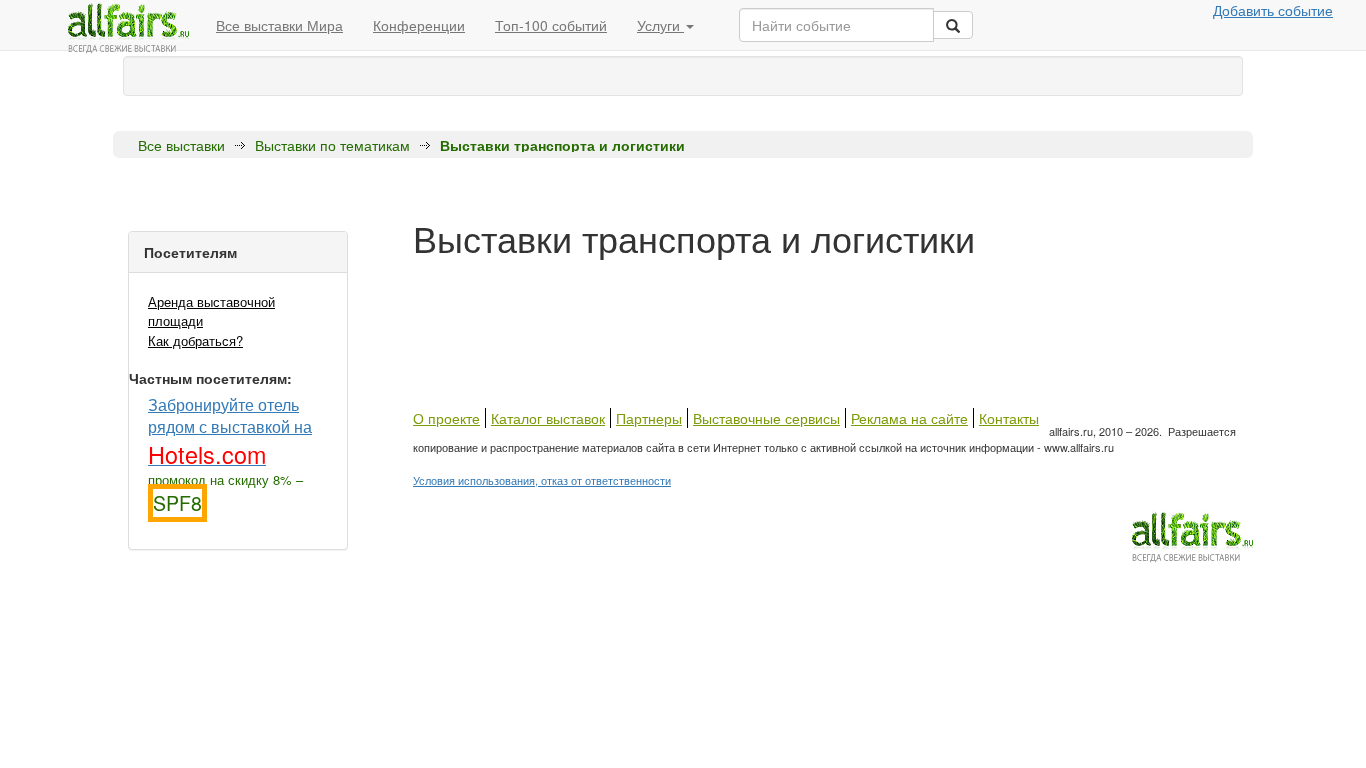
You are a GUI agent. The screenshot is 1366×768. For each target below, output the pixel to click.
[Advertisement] (777, 303)
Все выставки (181, 145)
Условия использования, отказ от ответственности (542, 480)
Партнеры (649, 418)
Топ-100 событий (551, 25)
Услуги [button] (660, 25)
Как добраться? (195, 340)
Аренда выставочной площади (211, 311)
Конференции (419, 25)
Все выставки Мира (279, 25)
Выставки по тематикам (332, 145)
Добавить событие (1273, 10)
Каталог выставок (548, 418)
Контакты (1009, 418)
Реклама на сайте (909, 418)
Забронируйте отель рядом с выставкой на (230, 430)
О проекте (446, 418)
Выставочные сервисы (766, 418)
